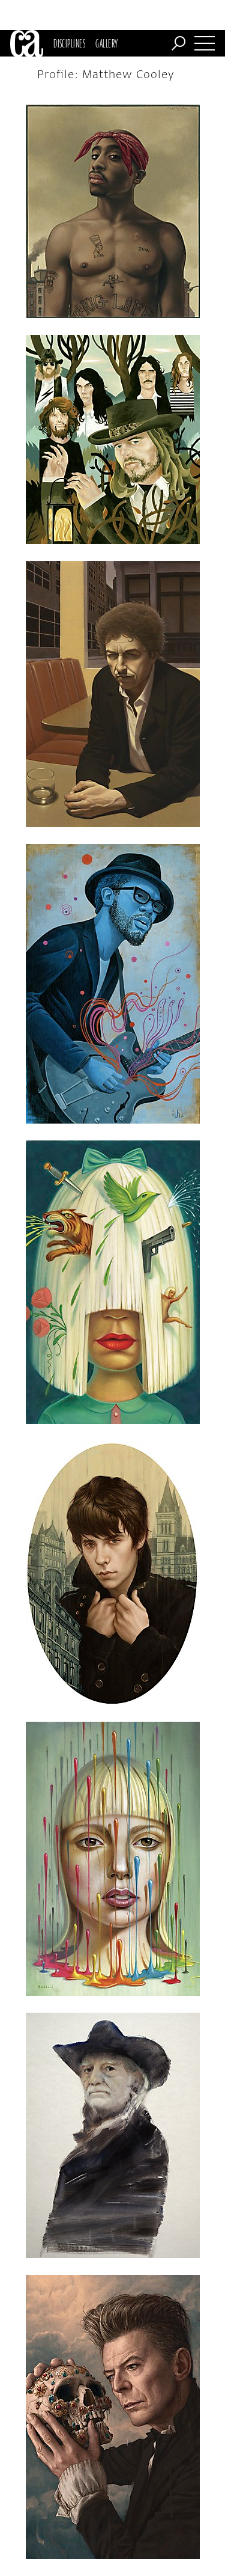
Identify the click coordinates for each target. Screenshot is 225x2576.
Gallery (106, 43)
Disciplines (69, 43)
